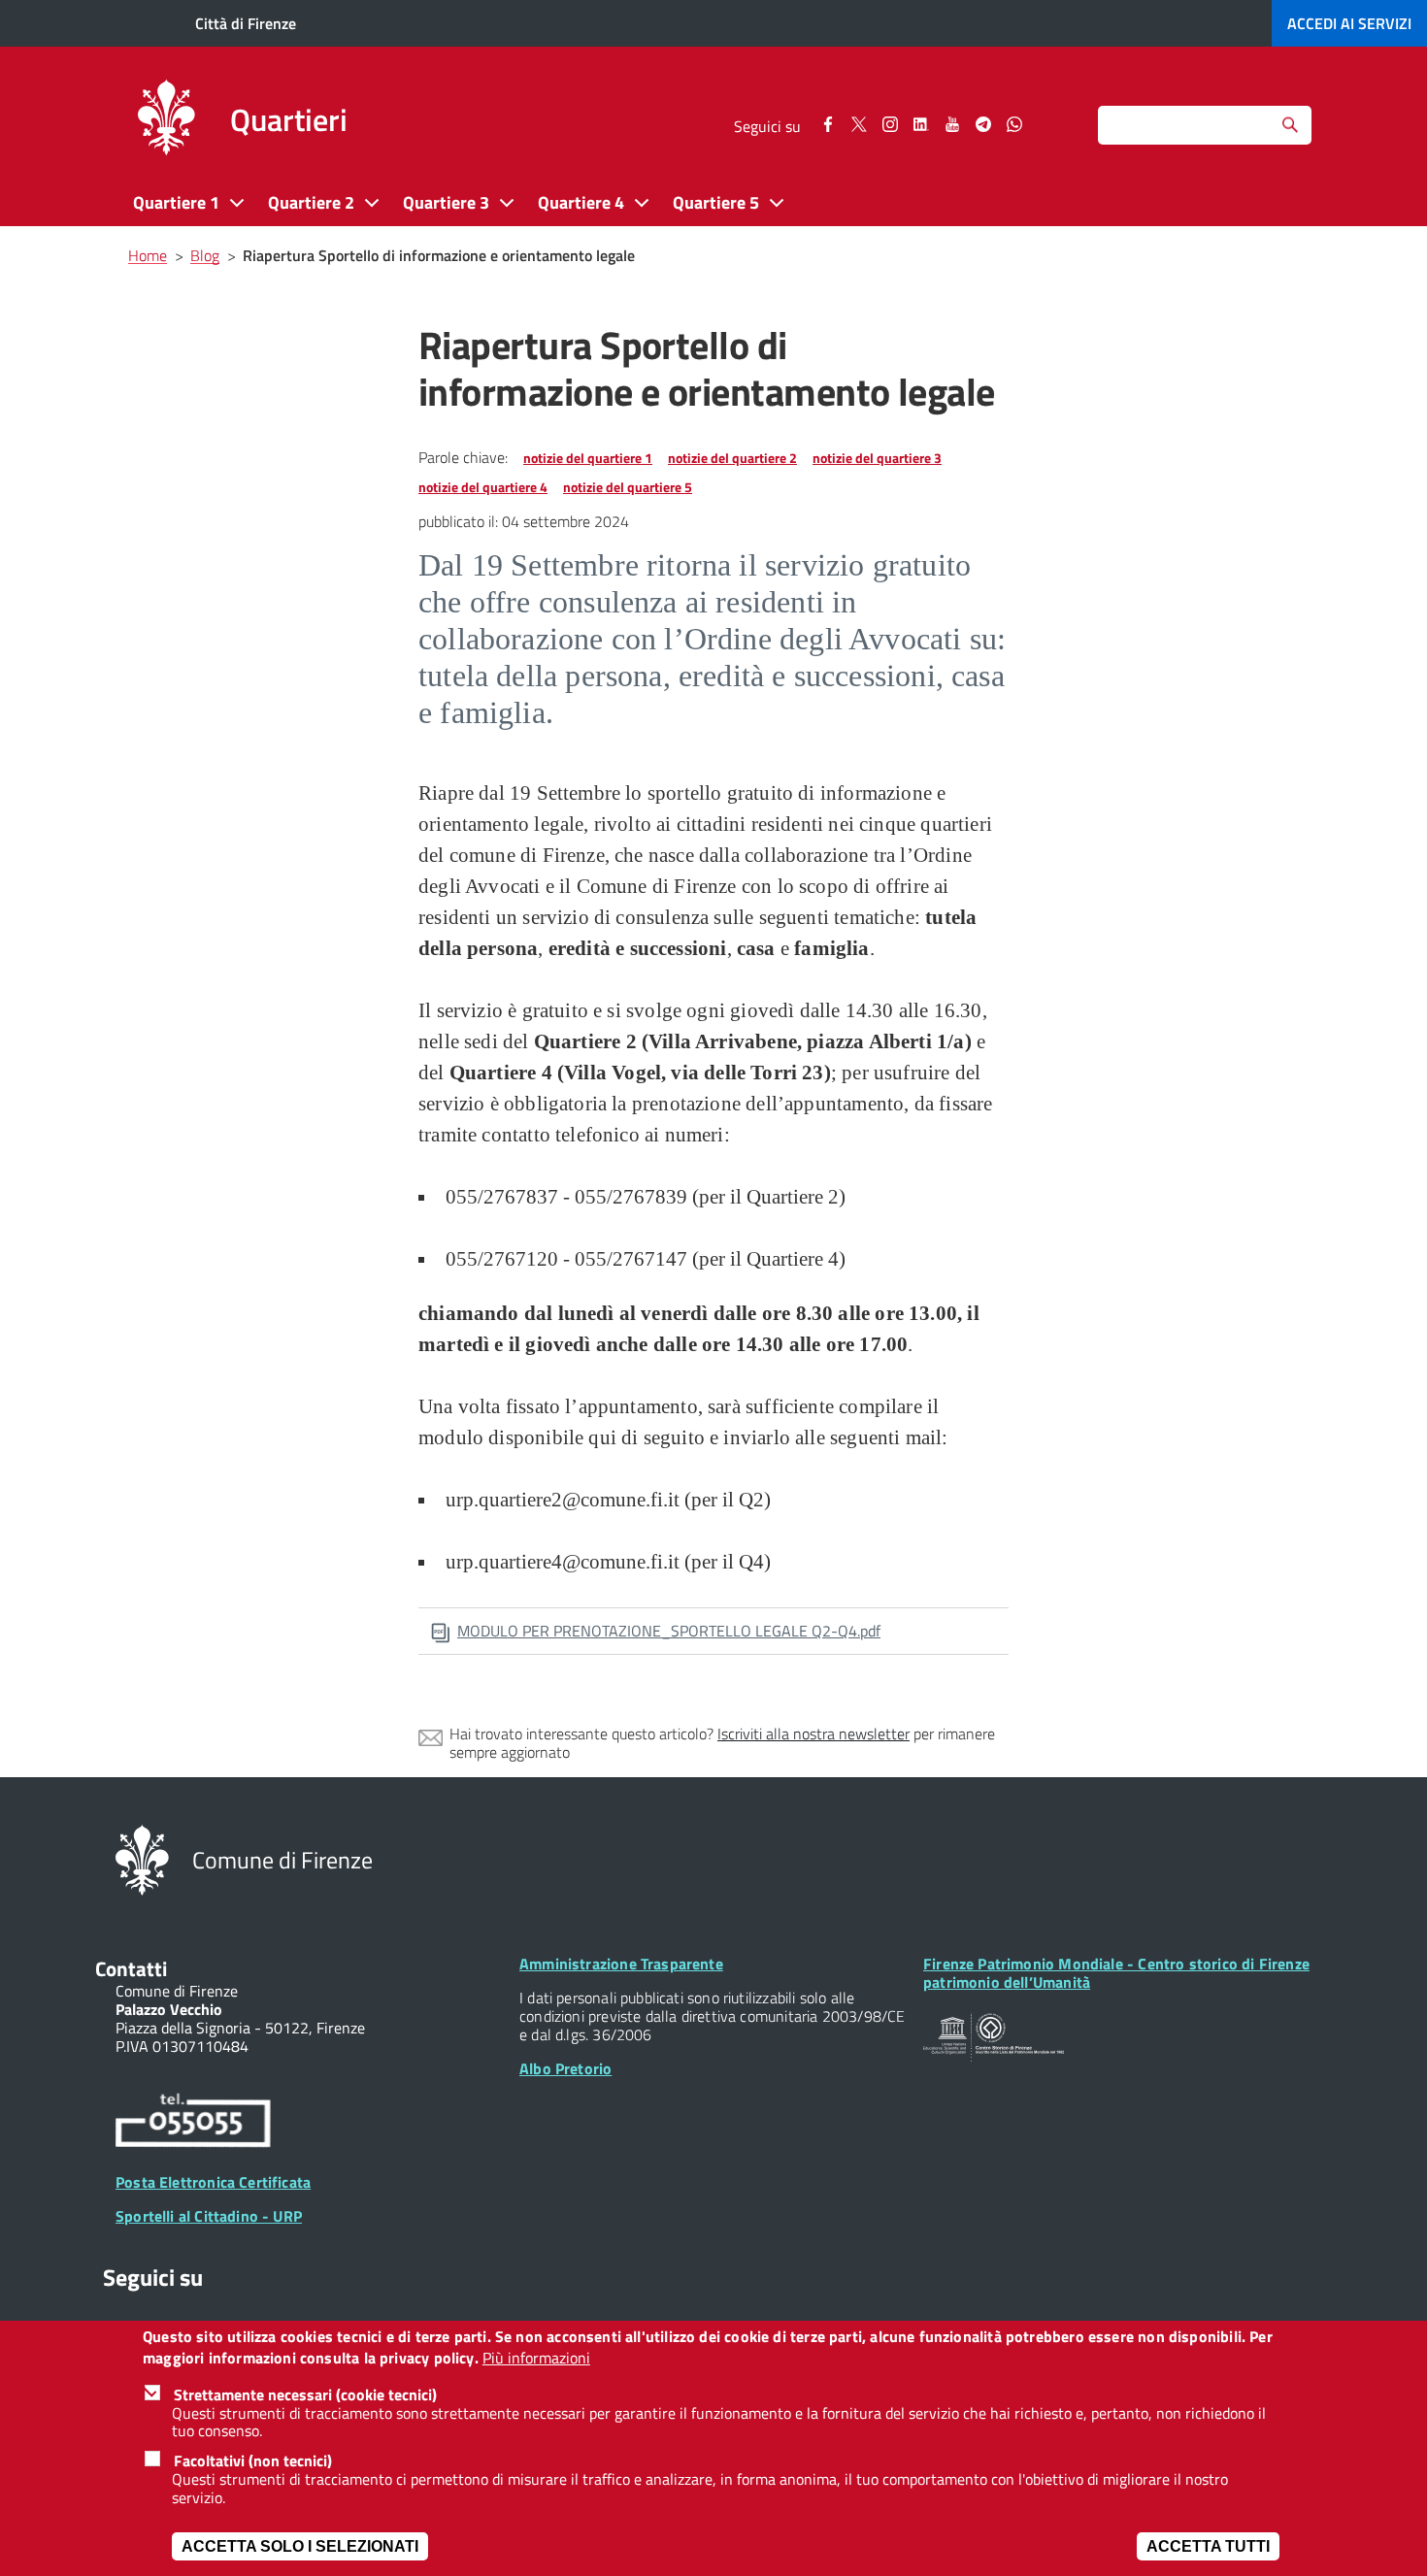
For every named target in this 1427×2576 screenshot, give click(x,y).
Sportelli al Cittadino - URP (209, 2216)
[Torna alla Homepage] (142, 1859)
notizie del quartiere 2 (732, 458)
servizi (1349, 23)
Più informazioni (536, 2359)
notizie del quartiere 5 (628, 487)
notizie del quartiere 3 (877, 458)
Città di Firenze (246, 23)
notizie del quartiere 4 (483, 487)
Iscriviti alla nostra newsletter (813, 1734)
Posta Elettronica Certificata (213, 2182)
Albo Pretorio (565, 2068)
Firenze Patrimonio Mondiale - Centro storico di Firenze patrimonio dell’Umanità (1116, 1973)
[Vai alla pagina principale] (166, 120)
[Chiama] (193, 2124)
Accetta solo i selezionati (300, 2546)
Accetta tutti (1208, 2546)
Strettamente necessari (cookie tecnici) (305, 2394)
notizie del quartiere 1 (588, 458)
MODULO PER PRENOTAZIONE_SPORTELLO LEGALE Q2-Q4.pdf (669, 1631)
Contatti (131, 1968)
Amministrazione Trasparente (621, 1964)
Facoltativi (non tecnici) (253, 2460)
